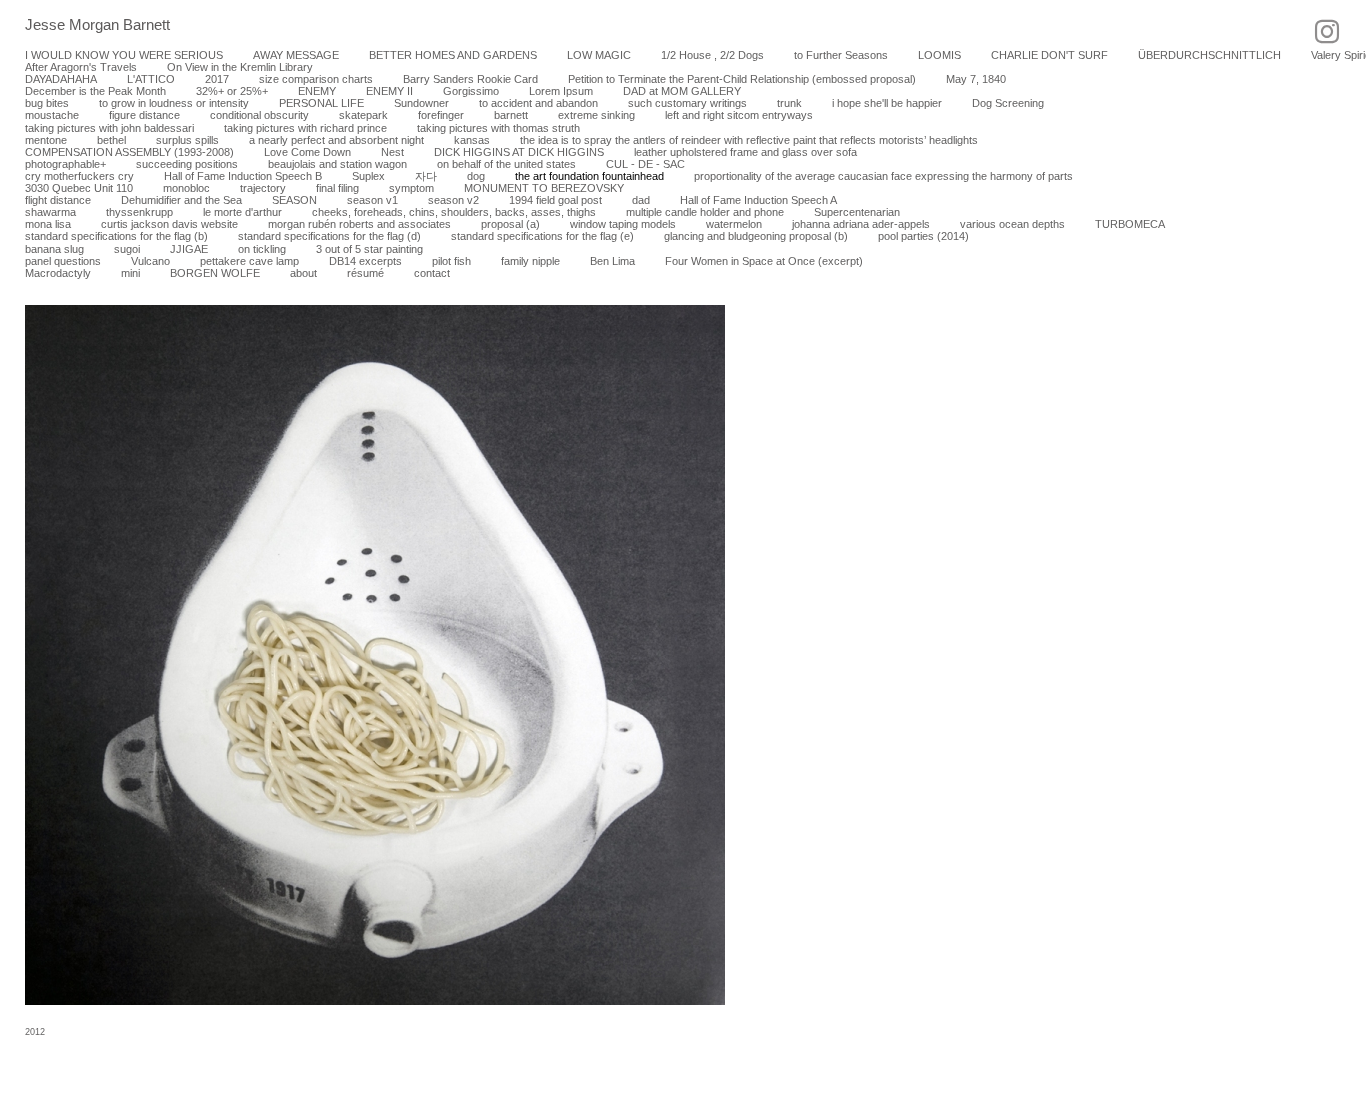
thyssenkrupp (139, 212)
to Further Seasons (841, 55)
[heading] (85, 26)
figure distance (144, 115)
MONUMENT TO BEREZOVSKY (544, 188)
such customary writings (687, 103)
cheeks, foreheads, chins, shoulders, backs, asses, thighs (454, 212)
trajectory (263, 188)
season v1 (372, 200)
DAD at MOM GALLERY (682, 91)
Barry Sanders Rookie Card (470, 79)
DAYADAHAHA (61, 79)
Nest (392, 152)
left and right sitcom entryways (739, 115)
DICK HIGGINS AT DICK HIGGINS (519, 152)
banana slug (54, 249)
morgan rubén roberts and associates (359, 224)
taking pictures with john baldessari (109, 128)
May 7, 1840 (976, 79)
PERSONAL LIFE (321, 103)
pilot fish (451, 261)
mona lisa (48, 224)
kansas (472, 140)
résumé (365, 273)
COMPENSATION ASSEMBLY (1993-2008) (129, 152)
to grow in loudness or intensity (174, 103)
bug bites (47, 103)
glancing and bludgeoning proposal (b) (756, 236)
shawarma (50, 212)
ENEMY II (389, 91)
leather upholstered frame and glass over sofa (745, 152)
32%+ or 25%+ (232, 91)
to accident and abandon (538, 103)
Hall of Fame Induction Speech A (758, 200)
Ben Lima (612, 261)
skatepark (363, 115)
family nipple (530, 261)
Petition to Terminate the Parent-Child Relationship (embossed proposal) (742, 79)
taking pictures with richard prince (305, 128)
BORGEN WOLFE (215, 273)
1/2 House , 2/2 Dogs (712, 55)
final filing (337, 188)
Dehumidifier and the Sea (181, 200)
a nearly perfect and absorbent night (336, 140)
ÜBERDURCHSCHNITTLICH (1209, 55)
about (303, 273)
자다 (426, 176)
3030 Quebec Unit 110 (79, 188)
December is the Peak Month (95, 91)
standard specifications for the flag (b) (116, 236)
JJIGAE (189, 249)
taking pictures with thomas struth (498, 128)
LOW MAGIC (599, 55)
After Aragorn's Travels (81, 67)
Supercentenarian (857, 212)
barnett (511, 115)
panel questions (63, 261)
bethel (111, 140)
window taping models (623, 224)
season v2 (453, 200)
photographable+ (65, 164)
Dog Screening (1008, 103)
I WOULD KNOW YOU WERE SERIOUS (124, 55)
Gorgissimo (471, 91)
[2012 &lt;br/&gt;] (375, 655)
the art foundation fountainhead (589, 176)
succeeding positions (187, 164)
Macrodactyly (58, 273)
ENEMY (317, 91)
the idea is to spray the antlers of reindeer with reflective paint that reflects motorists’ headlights (749, 140)
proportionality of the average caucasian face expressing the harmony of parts (883, 176)
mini (130, 273)
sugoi (127, 249)
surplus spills (187, 140)
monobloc (186, 188)
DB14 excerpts (365, 261)
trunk (789, 103)
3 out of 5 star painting (369, 249)
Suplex (368, 176)
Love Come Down (307, 152)
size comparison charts (316, 79)
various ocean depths (1012, 224)
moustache (52, 115)
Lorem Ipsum (561, 91)
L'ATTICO (151, 79)
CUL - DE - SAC (645, 164)
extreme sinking (596, 115)
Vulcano (150, 261)
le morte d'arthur (242, 212)
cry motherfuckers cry (79, 176)
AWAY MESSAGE (296, 55)
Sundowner (421, 103)
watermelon (734, 224)
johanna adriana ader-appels (861, 224)
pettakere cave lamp (249, 261)
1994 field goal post (555, 200)
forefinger (441, 115)
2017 (217, 79)
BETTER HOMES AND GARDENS (453, 55)
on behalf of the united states (506, 164)
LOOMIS (939, 55)
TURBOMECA (1130, 224)
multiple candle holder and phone (705, 212)
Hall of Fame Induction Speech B (243, 176)
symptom (411, 188)
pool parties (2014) (923, 236)
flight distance (58, 200)
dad (641, 200)
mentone (46, 140)
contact (432, 273)
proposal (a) (510, 224)
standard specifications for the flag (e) (542, 236)
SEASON (294, 200)
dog (476, 176)
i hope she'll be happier (887, 103)
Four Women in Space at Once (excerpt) (764, 261)
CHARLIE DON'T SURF (1049, 55)
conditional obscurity (259, 115)
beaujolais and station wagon (337, 164)
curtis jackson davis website (169, 224)
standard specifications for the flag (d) (329, 236)
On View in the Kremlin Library (240, 67)
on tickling (262, 249)
